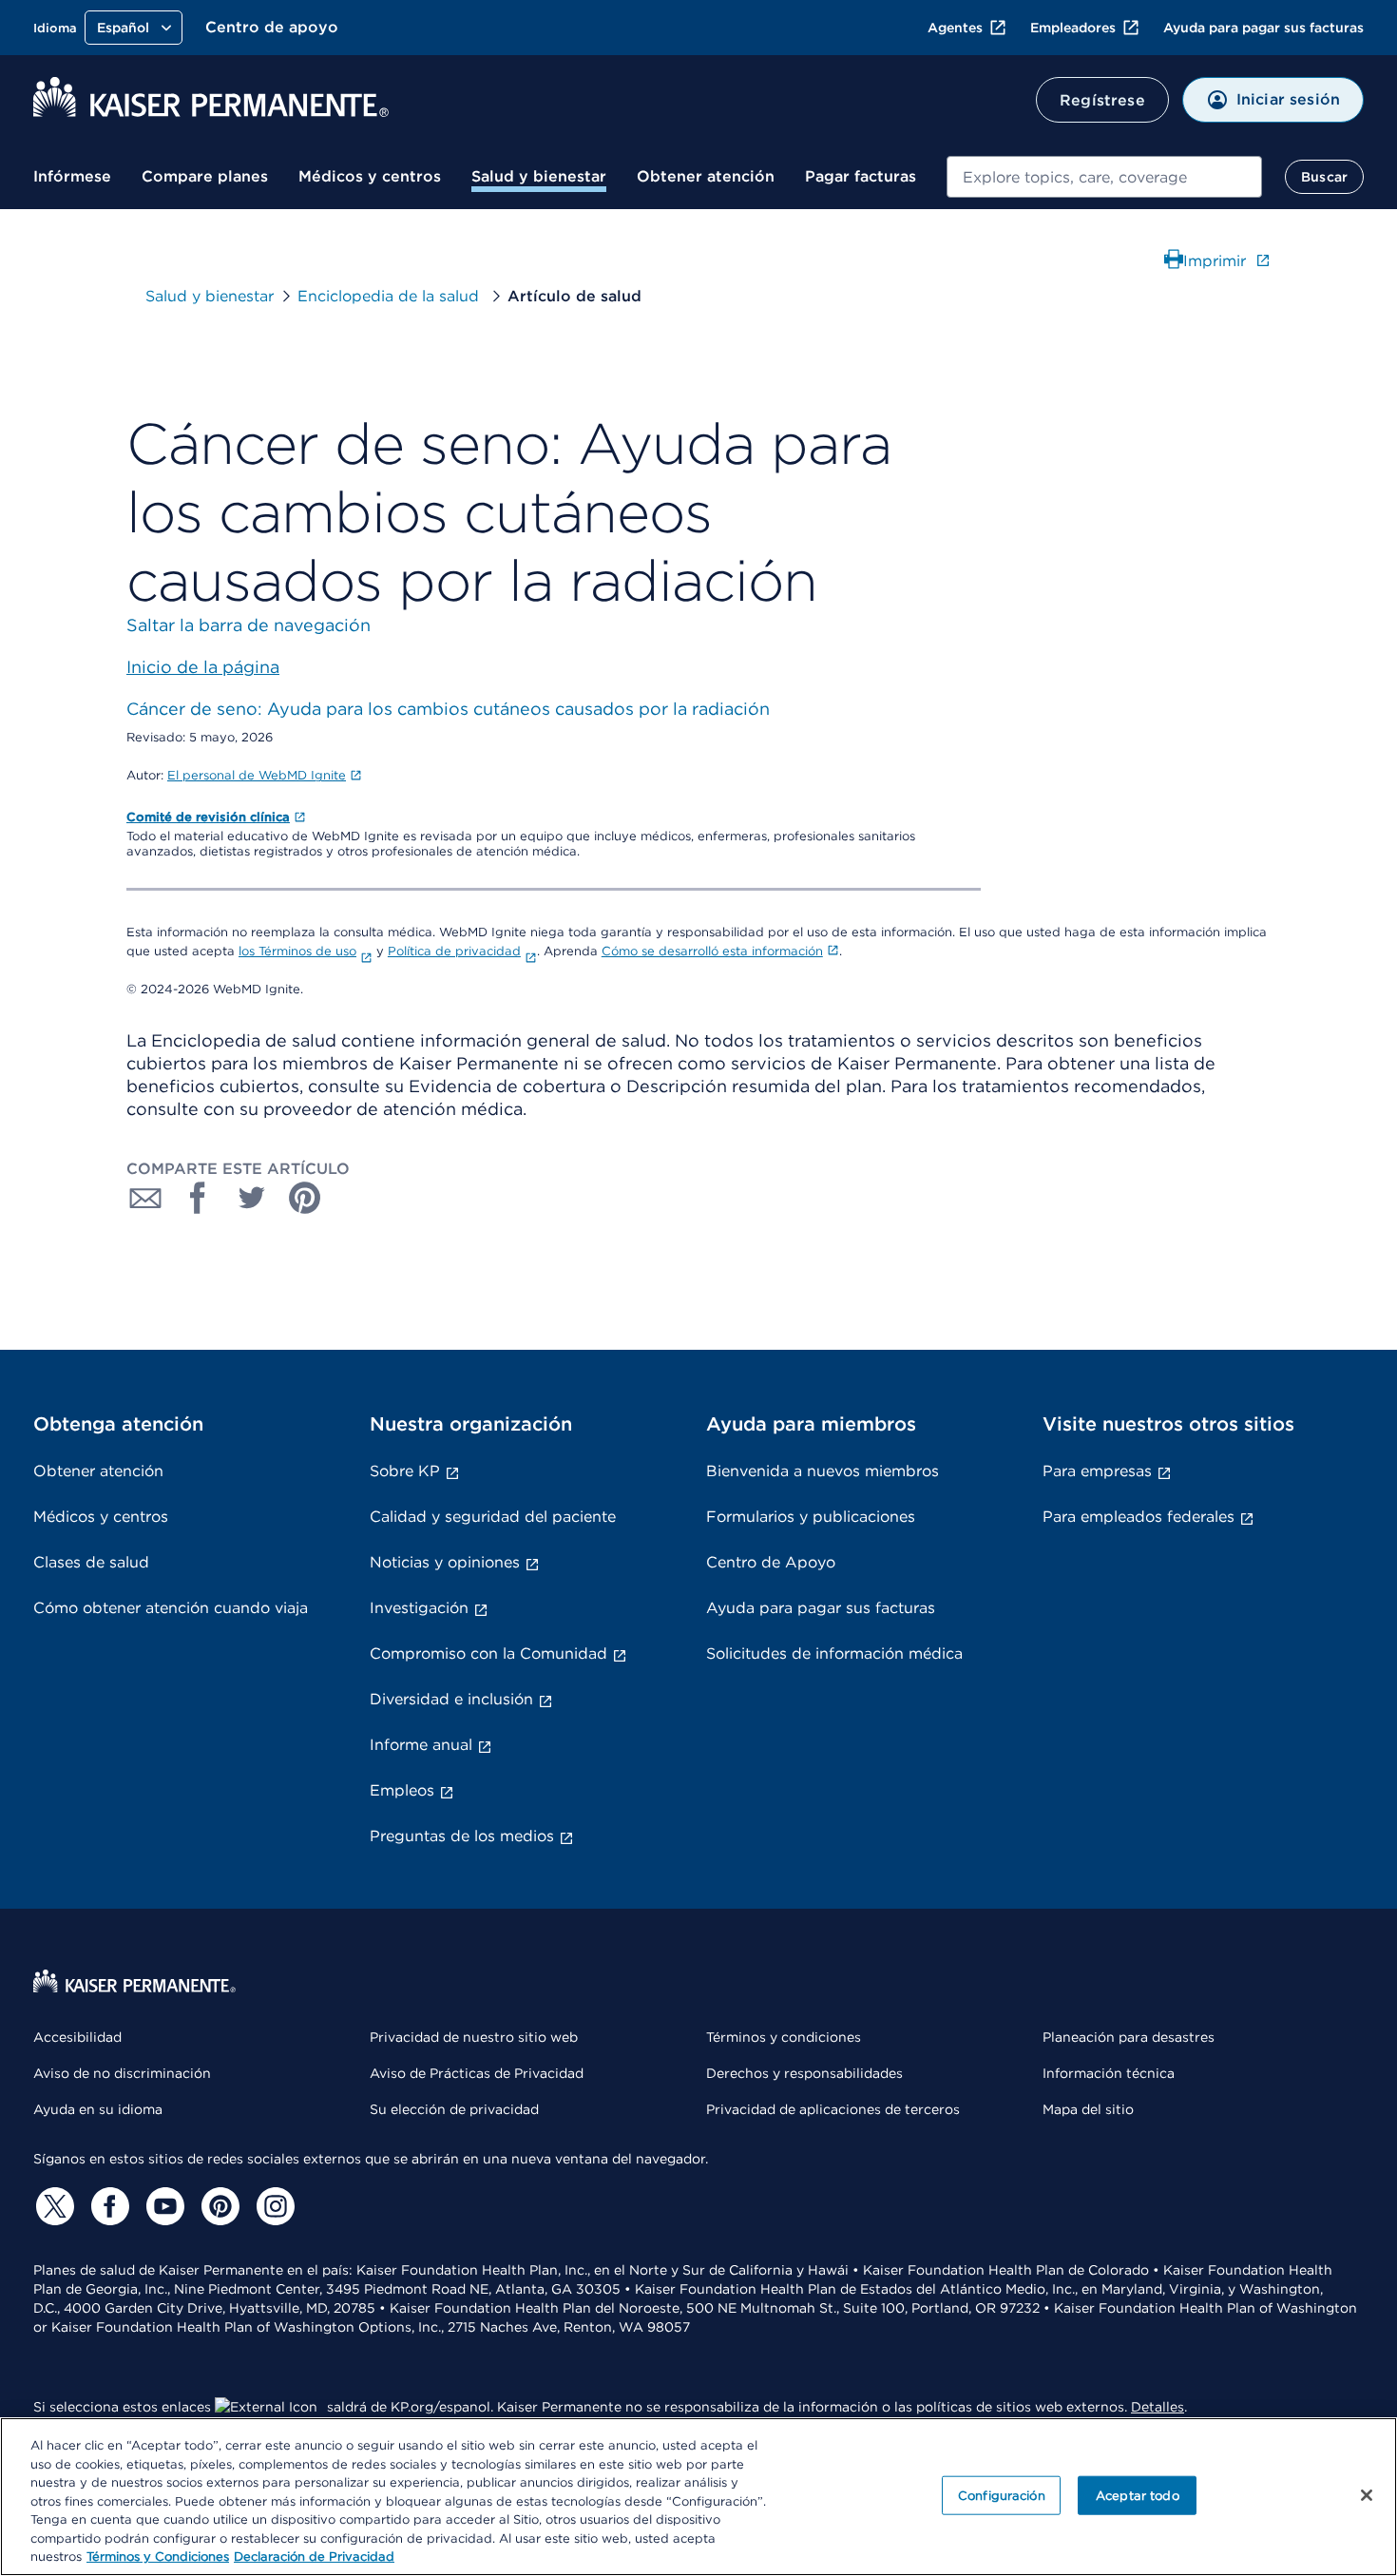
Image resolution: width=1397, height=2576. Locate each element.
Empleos (402, 1790)
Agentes (955, 28)
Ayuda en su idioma (98, 2109)
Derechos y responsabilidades (804, 2073)
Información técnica (1109, 2073)
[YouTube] (163, 2206)
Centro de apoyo (272, 27)
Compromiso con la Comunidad (488, 1653)
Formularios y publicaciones (811, 1517)
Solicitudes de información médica (834, 1653)
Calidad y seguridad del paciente (493, 1517)
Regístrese (1102, 100)
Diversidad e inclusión (451, 1699)
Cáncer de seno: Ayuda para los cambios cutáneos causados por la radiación (448, 709)
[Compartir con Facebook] (199, 1198)
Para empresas (1097, 1471)
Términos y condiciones (784, 2037)
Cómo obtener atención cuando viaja (171, 1608)
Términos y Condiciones (158, 2557)
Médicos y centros (370, 176)
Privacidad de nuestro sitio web (474, 2037)
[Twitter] (52, 2206)
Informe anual (421, 1745)
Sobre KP (405, 1471)
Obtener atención (706, 176)
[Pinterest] (218, 2206)
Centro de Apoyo (771, 1562)
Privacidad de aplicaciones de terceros (833, 2109)
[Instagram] (273, 2206)
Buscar (1324, 177)
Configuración (1002, 2495)
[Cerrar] (1367, 2495)
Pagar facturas (861, 176)
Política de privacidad (454, 951)
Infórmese (72, 176)
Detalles (1158, 2407)
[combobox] (1104, 177)
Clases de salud (91, 1562)
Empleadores (1073, 28)
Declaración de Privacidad (314, 2557)
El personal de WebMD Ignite (257, 775)
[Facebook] (107, 2206)
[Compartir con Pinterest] (305, 1198)
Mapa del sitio (1088, 2109)
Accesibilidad (77, 2037)
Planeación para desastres (1129, 2037)
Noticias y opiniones (445, 1562)
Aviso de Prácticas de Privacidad (477, 2073)
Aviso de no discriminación (122, 2073)
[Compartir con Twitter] (252, 1198)
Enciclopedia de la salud (391, 296)
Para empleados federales (1139, 1517)
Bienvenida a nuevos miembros (823, 1471)
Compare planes (205, 176)
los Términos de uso (297, 951)
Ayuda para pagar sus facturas (1263, 28)
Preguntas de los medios (462, 1836)
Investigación (419, 1608)
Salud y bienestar (539, 176)
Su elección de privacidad (454, 2109)
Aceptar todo (1138, 2495)
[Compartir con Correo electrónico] (145, 1198)
